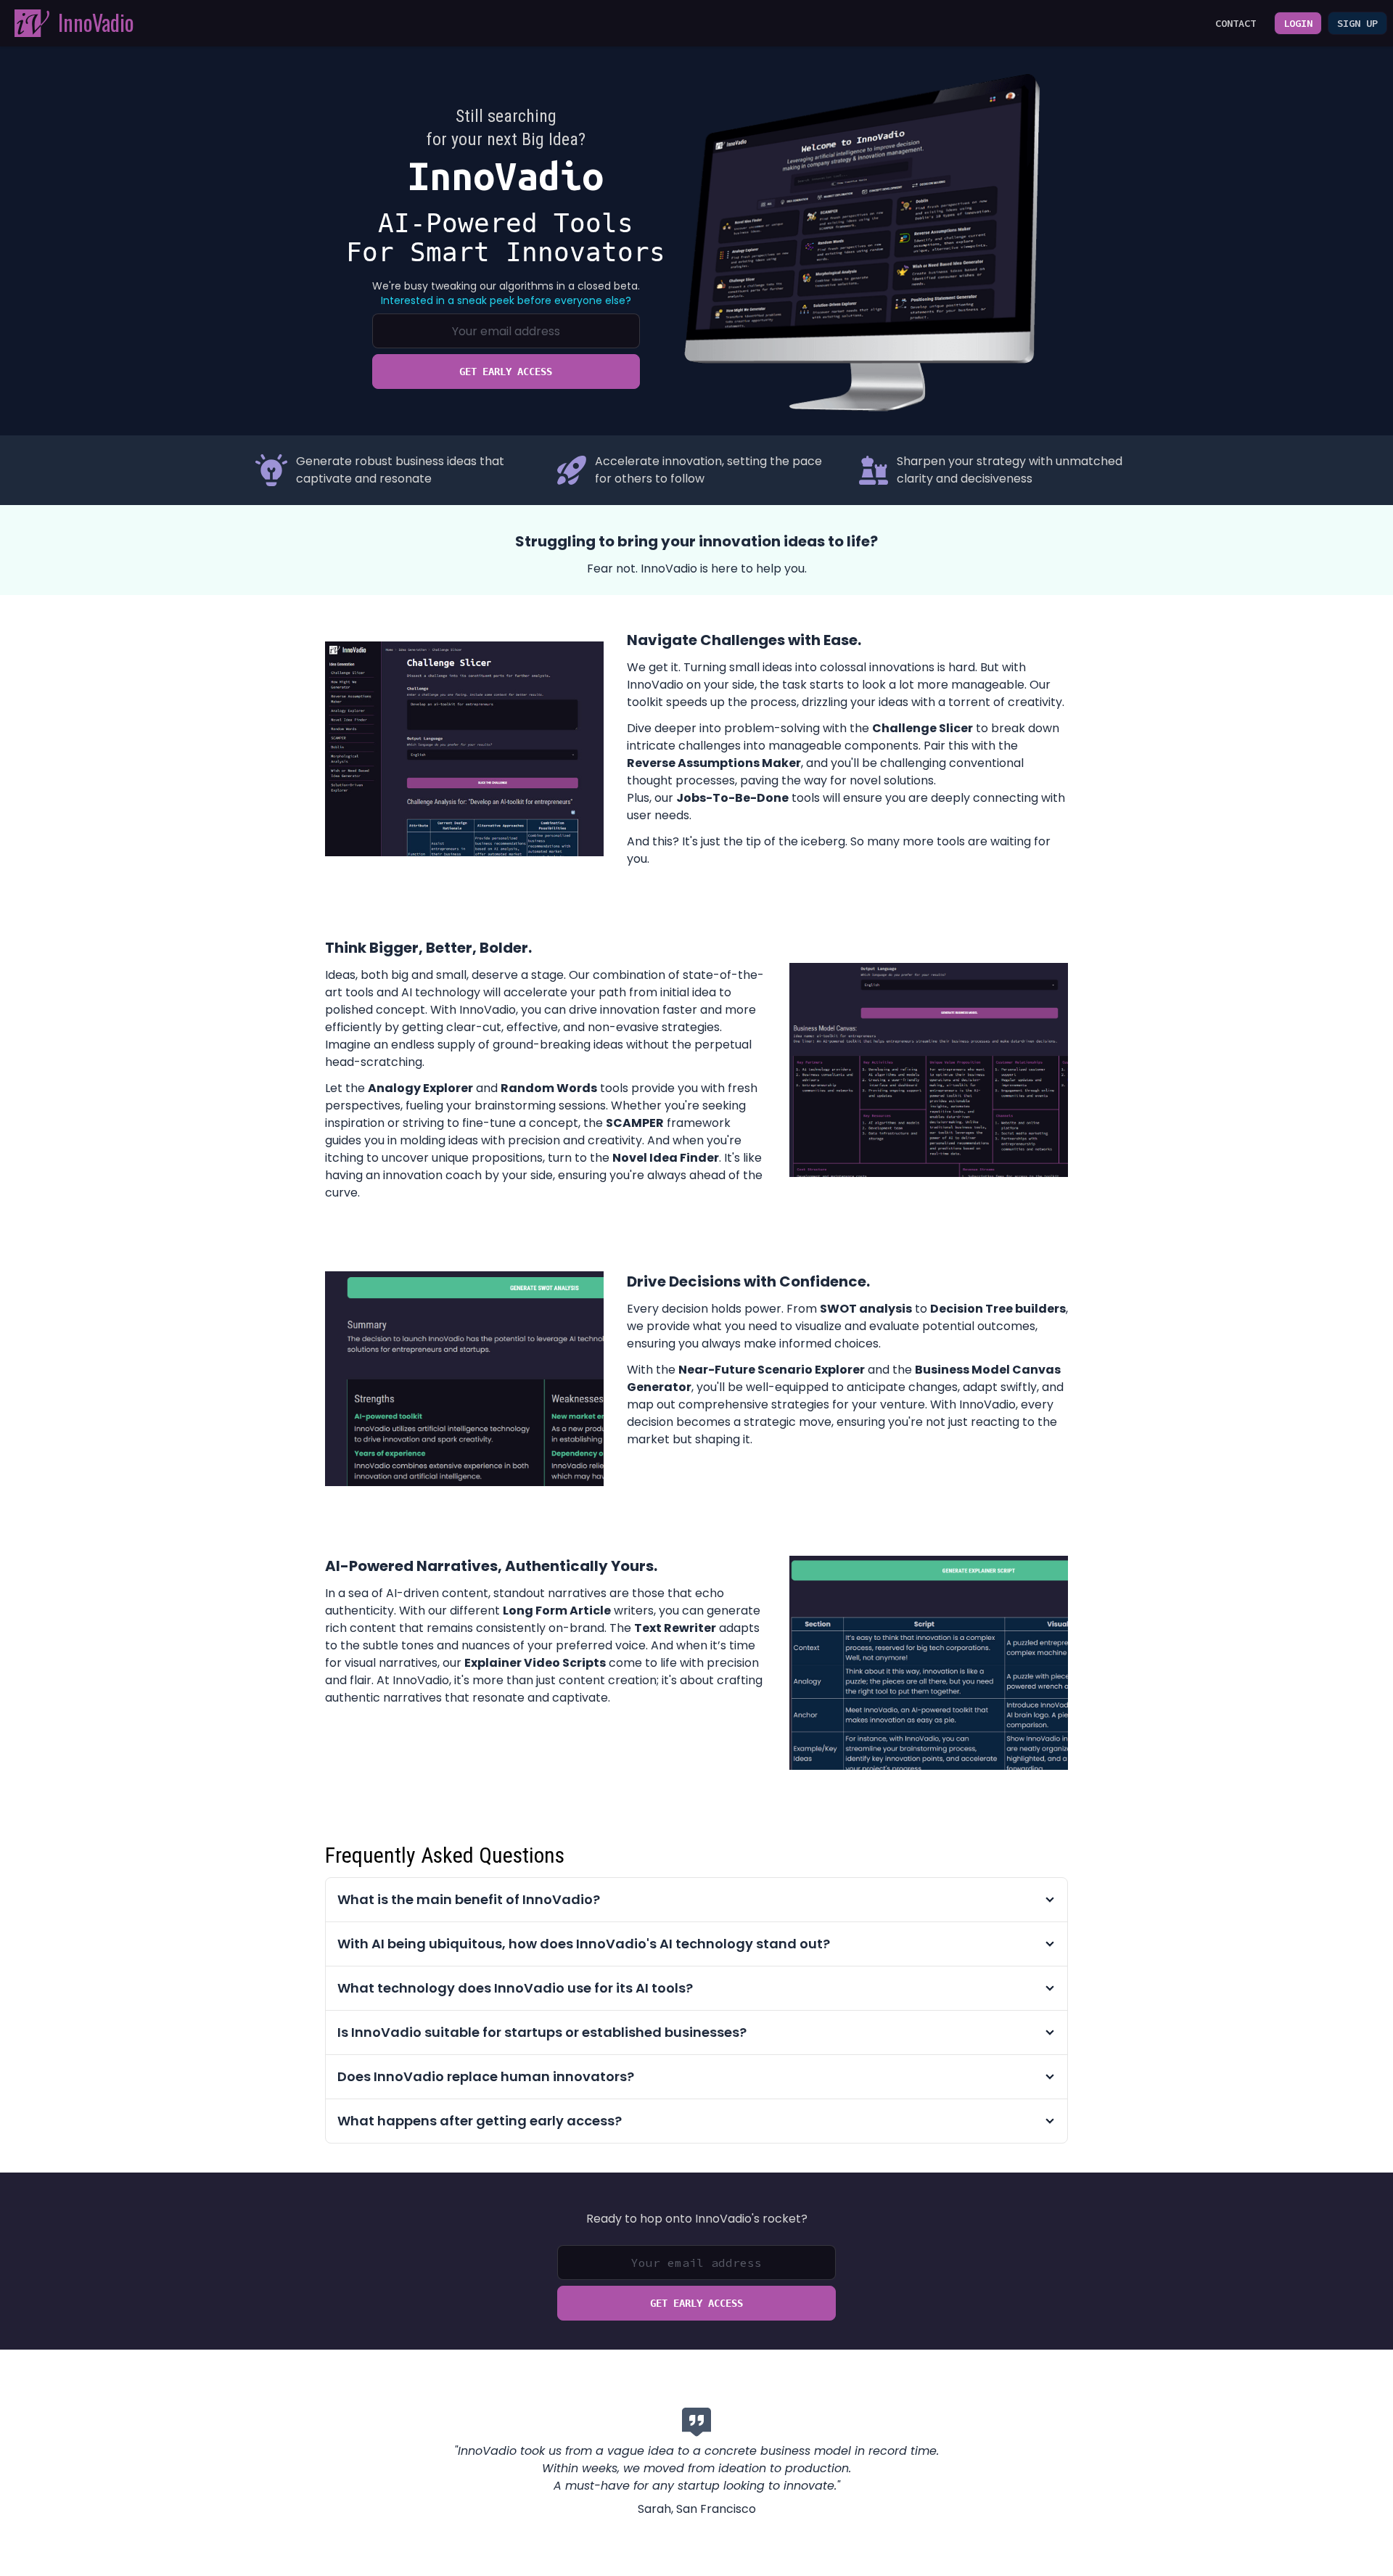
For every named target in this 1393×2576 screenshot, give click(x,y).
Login (1298, 23)
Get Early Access (506, 372)
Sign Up (1357, 23)
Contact (1236, 23)
